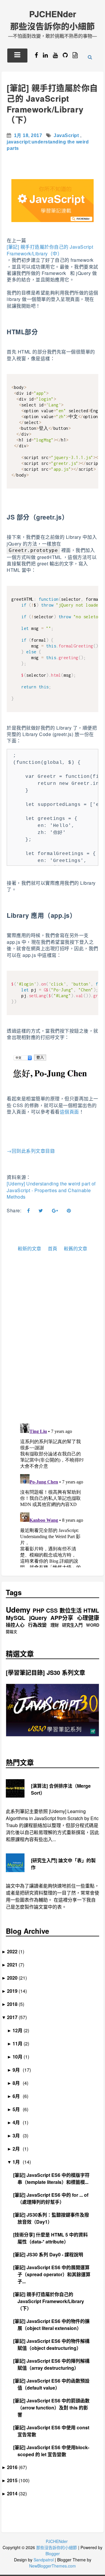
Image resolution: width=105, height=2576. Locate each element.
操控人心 (15, 1625)
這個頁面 (69, 1112)
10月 (20, 2057)
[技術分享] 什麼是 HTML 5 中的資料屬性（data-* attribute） (53, 2238)
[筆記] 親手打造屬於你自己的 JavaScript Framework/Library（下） (52, 104)
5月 (18, 2109)
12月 (20, 2030)
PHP (38, 1610)
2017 (14, 2017)
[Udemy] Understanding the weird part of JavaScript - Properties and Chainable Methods (51, 1190)
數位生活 (71, 1610)
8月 (18, 2083)
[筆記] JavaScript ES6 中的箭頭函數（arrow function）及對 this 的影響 (54, 2408)
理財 (55, 1625)
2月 (18, 2149)
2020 (14, 1978)
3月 (18, 2136)
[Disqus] (52, 1343)
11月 (20, 2043)
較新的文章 (29, 1249)
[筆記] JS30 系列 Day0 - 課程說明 (50, 2254)
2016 (14, 2467)
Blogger (53, 2554)
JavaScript (66, 135)
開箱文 (12, 1632)
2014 (14, 2493)
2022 (14, 1951)
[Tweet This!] (41, 1211)
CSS (52, 1610)
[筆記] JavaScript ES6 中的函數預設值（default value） (54, 2384)
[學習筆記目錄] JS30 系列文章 (45, 1673)
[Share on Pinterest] (69, 1211)
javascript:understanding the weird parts (48, 145)
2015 (14, 2480)
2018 (14, 2004)
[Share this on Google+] (55, 1211)
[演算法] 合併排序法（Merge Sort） (61, 1789)
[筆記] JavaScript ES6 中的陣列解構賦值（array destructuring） (54, 2364)
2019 (14, 1991)
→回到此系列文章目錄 (31, 1151)
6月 (18, 2096)
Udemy (18, 1610)
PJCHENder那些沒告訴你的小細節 (52, 20)
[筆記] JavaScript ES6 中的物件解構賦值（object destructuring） (54, 2344)
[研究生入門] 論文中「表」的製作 (63, 1864)
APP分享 (62, 1618)
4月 (18, 2122)
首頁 (52, 1249)
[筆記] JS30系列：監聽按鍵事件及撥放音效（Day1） (53, 2218)
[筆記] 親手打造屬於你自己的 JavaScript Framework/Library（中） (50, 250)
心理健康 (88, 1618)
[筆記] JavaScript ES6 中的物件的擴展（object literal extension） (54, 2325)
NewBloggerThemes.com (52, 2566)
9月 (18, 2070)
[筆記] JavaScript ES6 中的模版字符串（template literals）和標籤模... (54, 2178)
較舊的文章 (76, 1249)
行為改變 (37, 1625)
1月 (18, 2162)
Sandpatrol (44, 2560)
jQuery (38, 1618)
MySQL (16, 1618)
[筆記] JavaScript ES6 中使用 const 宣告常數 (53, 2431)
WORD (93, 1625)
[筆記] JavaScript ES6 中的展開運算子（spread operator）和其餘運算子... (54, 2274)
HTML (91, 1610)
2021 (14, 1965)
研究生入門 (72, 1625)
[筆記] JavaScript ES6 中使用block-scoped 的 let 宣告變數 (53, 2451)
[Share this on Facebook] (29, 1211)
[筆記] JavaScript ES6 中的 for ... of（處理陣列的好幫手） (53, 2198)
